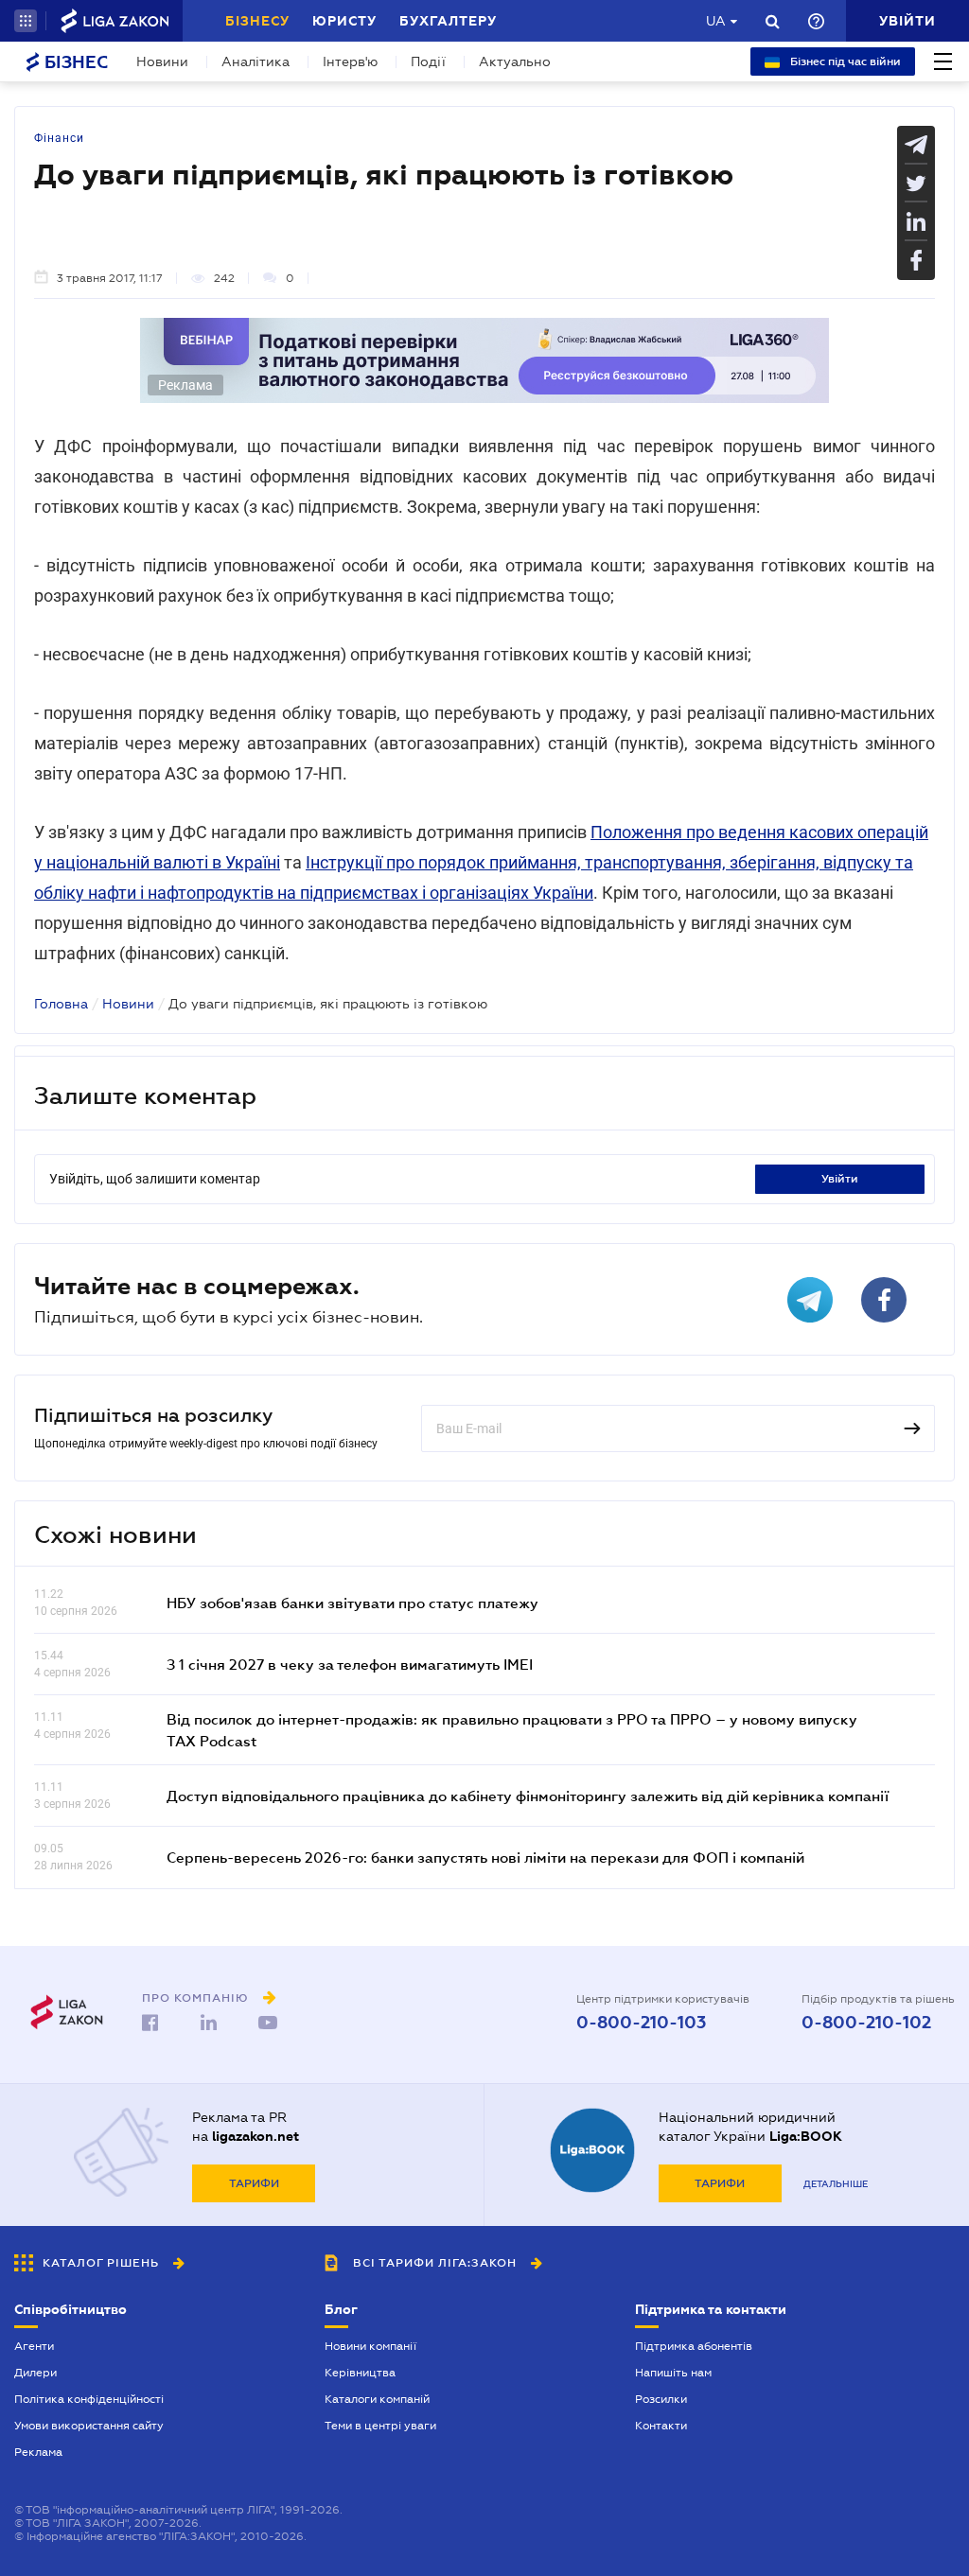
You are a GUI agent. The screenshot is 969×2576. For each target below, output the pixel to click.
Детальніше (836, 2184)
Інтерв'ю (350, 61)
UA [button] (716, 21)
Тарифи (254, 2183)
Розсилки (661, 2399)
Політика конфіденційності (89, 2399)
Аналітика (255, 61)
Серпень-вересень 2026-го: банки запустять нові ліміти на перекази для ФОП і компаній (485, 1857)
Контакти (661, 2426)
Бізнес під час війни (844, 61)
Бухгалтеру (448, 21)
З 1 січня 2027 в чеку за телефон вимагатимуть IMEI (350, 1664)
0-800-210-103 (641, 2023)
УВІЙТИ (840, 1179)
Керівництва (360, 2373)
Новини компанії (370, 2346)
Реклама (38, 2452)
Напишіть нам (673, 2373)
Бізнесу (257, 21)
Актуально (515, 61)
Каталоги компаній (377, 2399)
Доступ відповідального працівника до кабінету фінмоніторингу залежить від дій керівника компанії (528, 1796)
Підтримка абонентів (694, 2346)
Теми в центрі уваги (380, 2426)
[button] (26, 21)
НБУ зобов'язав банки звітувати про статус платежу (352, 1603)
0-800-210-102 (866, 2023)
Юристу (344, 21)
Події (428, 61)
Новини (162, 61)
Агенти (34, 2346)
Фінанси (59, 138)
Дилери (35, 2373)
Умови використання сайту (89, 2426)
